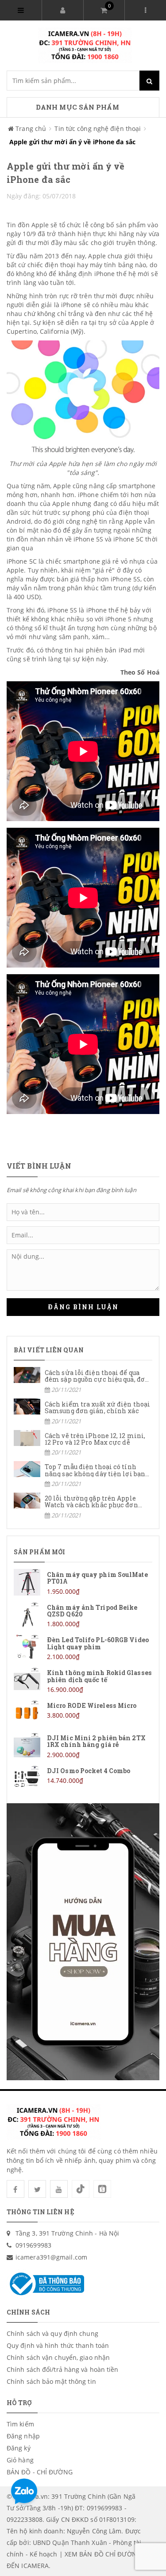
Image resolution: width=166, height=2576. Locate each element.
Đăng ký (19, 2448)
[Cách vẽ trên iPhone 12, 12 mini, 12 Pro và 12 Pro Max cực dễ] (83, 1444)
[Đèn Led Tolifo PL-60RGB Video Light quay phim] (83, 1648)
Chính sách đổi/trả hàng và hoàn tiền (63, 2369)
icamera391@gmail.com (51, 2257)
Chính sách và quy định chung (52, 2333)
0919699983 (33, 2245)
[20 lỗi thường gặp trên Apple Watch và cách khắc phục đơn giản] (83, 1506)
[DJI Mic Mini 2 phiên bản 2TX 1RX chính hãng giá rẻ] (83, 1746)
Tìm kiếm (20, 2424)
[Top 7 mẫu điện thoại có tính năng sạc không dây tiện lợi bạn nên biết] (83, 1475)
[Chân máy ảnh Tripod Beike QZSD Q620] (83, 1615)
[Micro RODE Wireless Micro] (83, 1713)
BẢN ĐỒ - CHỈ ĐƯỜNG (40, 2472)
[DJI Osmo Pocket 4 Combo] (83, 1778)
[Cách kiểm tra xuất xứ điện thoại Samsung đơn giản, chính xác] (83, 1412)
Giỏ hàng (20, 2460)
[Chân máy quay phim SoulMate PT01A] (83, 1582)
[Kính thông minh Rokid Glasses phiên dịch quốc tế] (83, 1681)
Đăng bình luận (83, 1307)
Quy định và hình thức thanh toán (58, 2345)
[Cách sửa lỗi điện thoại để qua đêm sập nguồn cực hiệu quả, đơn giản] (83, 1381)
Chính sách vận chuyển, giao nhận (58, 2357)
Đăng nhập (23, 2436)
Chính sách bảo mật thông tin (51, 2381)
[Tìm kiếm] (149, 81)
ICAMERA (35, 2566)
